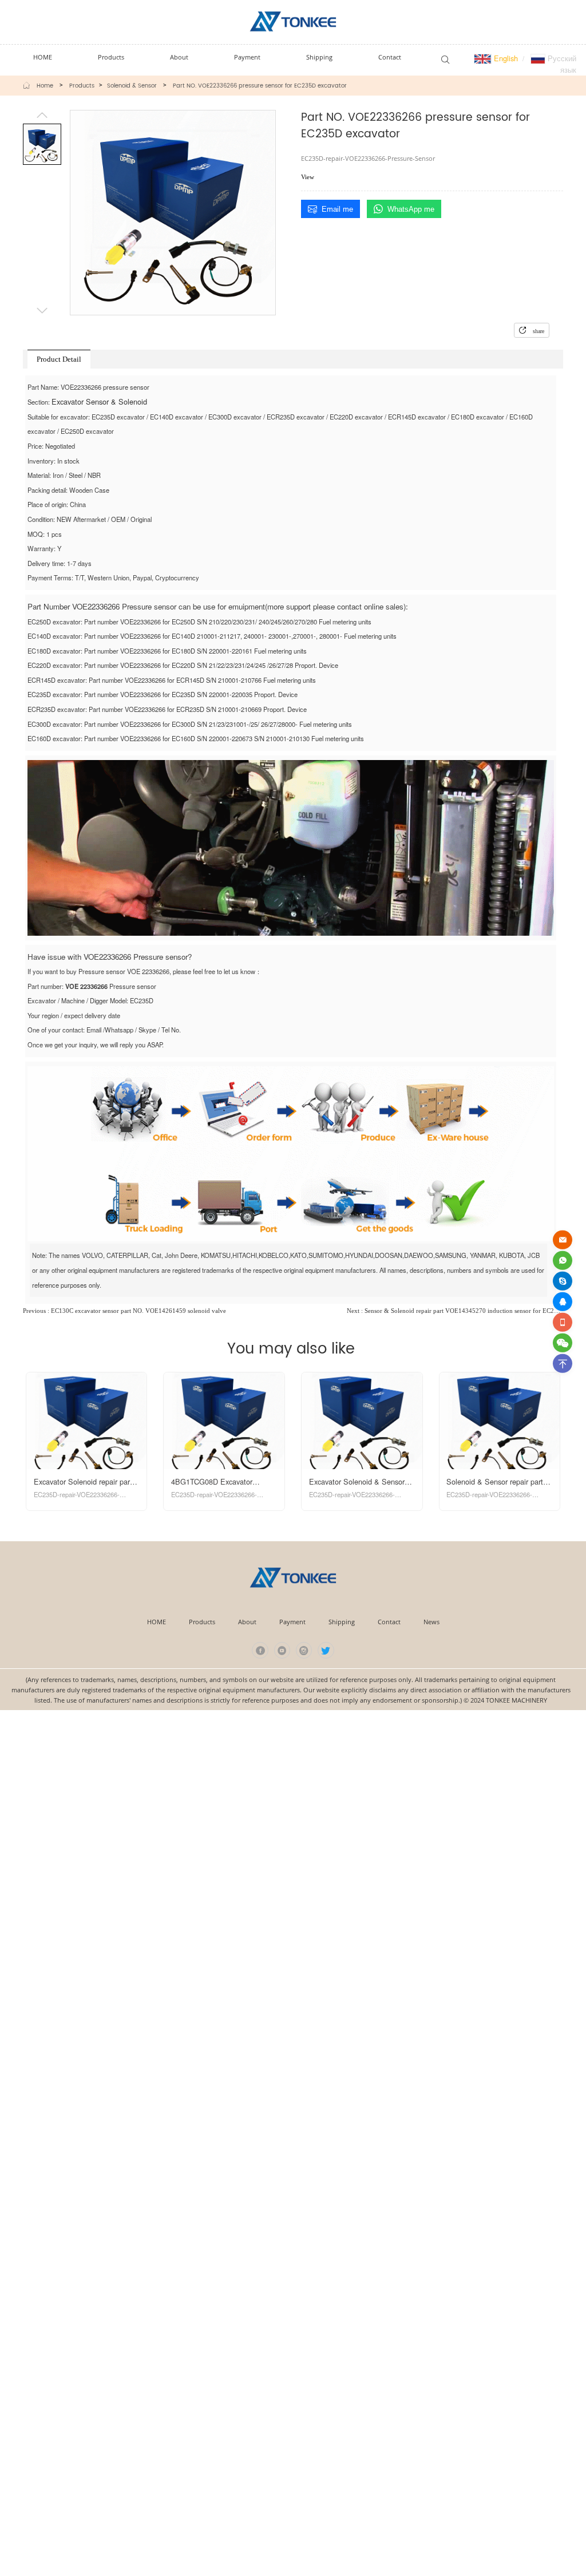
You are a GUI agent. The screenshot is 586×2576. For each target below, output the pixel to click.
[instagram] (304, 1650)
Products (82, 86)
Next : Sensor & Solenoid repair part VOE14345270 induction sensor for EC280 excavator (455, 1311)
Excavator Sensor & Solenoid (99, 401)
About (247, 1622)
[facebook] (260, 1650)
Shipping (342, 1622)
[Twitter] (326, 1650)
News (431, 1622)
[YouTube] (282, 1650)
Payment (292, 1622)
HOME (157, 1622)
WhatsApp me (411, 209)
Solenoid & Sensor (132, 86)
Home (45, 86)
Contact (389, 1622)
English (505, 58)
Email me (337, 209)
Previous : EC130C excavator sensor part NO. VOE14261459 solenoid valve (124, 1311)
